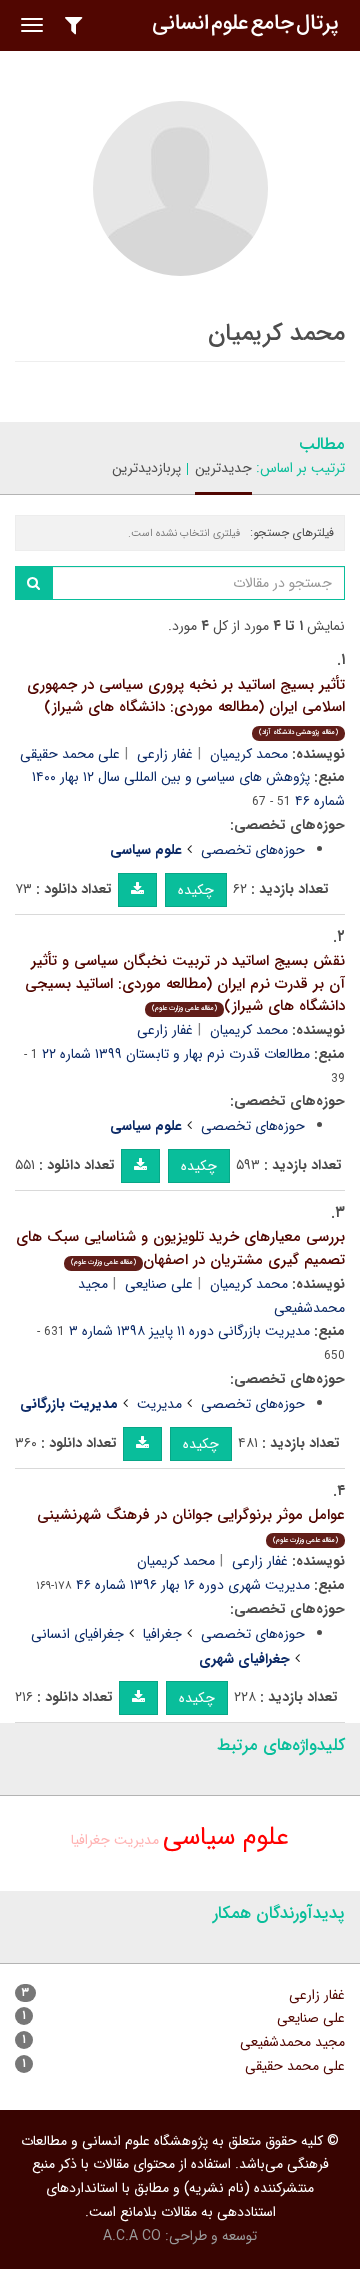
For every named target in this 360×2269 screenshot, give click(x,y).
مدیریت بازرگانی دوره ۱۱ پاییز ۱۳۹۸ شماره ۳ (189, 1331)
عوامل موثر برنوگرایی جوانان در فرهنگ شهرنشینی (191, 1524)
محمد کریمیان (249, 754)
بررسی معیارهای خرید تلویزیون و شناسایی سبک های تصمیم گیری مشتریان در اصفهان (180, 1248)
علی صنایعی (159, 1284)
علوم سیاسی (226, 1837)
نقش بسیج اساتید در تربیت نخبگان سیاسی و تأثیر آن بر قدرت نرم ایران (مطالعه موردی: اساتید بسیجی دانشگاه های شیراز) (185, 983)
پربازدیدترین (146, 468)
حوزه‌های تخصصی (253, 850)
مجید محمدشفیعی (292, 2042)
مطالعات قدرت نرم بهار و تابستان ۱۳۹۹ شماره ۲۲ (176, 1054)
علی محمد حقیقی (70, 754)
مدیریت (159, 1404)
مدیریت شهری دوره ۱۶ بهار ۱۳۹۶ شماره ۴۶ (193, 1585)
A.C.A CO (132, 2236)
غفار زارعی (165, 754)
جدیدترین (223, 468)
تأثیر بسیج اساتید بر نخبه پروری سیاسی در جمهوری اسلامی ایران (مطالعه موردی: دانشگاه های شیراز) (186, 705)
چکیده (196, 890)
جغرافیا (162, 1634)
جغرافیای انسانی (77, 1634)
